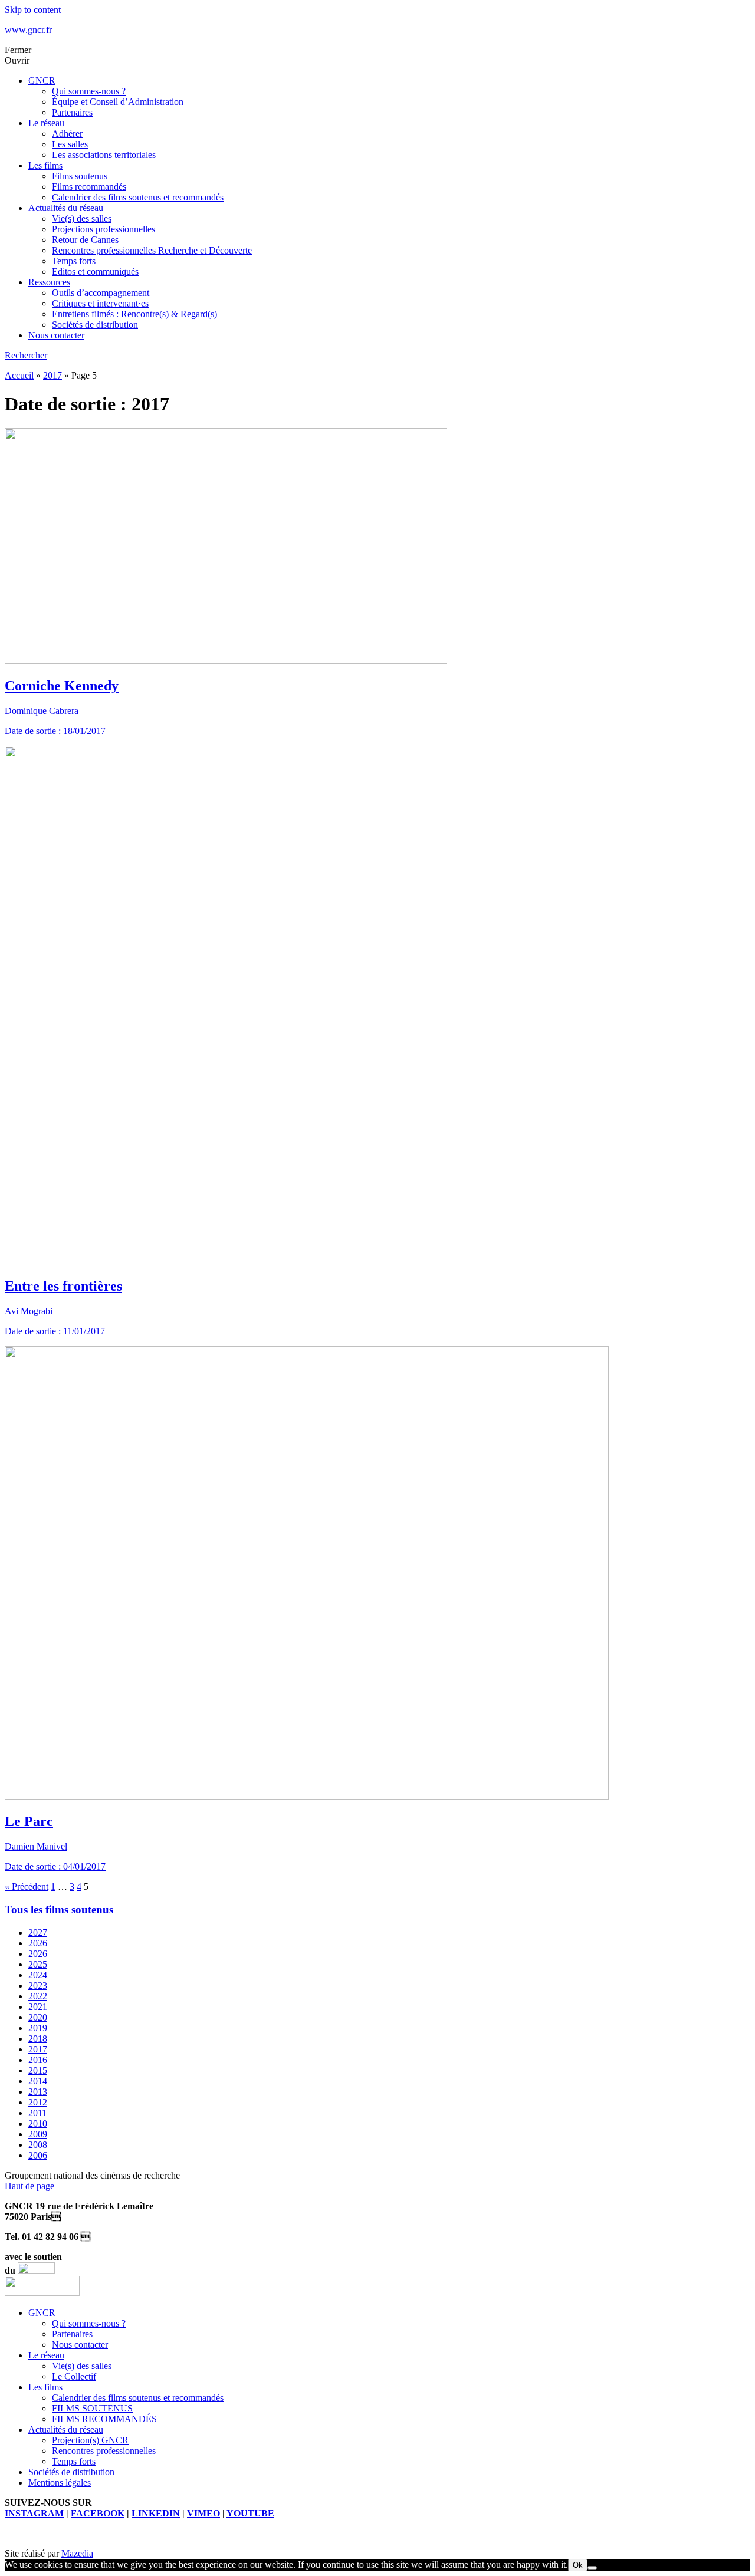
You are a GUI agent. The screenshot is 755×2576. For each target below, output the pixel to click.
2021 (38, 2007)
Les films (45, 165)
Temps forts (74, 261)
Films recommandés (89, 187)
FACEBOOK (98, 2513)
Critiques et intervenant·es (100, 303)
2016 (38, 2060)
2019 (38, 2028)
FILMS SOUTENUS (92, 2408)
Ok (578, 2565)
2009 (38, 2134)
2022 (38, 1996)
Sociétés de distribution (95, 325)
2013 (38, 2092)
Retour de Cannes (85, 240)
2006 (38, 2155)
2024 (38, 1975)
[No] (592, 2568)
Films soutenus (80, 176)
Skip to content (33, 10)
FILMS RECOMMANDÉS (104, 2419)
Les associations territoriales (104, 155)
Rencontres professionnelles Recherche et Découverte (152, 250)
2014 (38, 2081)
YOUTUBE (250, 2513)
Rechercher (26, 355)
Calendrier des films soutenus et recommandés (138, 197)
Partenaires (72, 112)
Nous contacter (56, 335)
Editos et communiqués (95, 272)
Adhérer (67, 134)
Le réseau (46, 123)
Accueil (19, 375)
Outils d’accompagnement (101, 293)
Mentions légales (60, 2483)
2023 (38, 1986)
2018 (38, 2039)
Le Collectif (74, 2376)
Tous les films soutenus (59, 1909)
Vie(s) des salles (82, 218)
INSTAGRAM (34, 2513)
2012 (38, 2102)
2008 (38, 2145)
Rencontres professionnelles (104, 2451)
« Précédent (27, 1886)
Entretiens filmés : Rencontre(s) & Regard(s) (134, 314)
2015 (38, 2070)
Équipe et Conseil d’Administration (118, 102)
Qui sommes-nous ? (89, 91)
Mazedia (77, 2553)
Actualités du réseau (66, 208)
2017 (52, 375)
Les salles (70, 144)
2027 (38, 1932)
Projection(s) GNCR (90, 2440)
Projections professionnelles (104, 229)
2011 (37, 2113)
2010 (38, 2123)
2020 (38, 2017)
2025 (38, 1964)
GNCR (42, 80)
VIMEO (203, 2513)
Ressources (49, 282)
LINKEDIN (156, 2513)
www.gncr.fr (28, 30)
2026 (38, 1943)
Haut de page (29, 2186)
